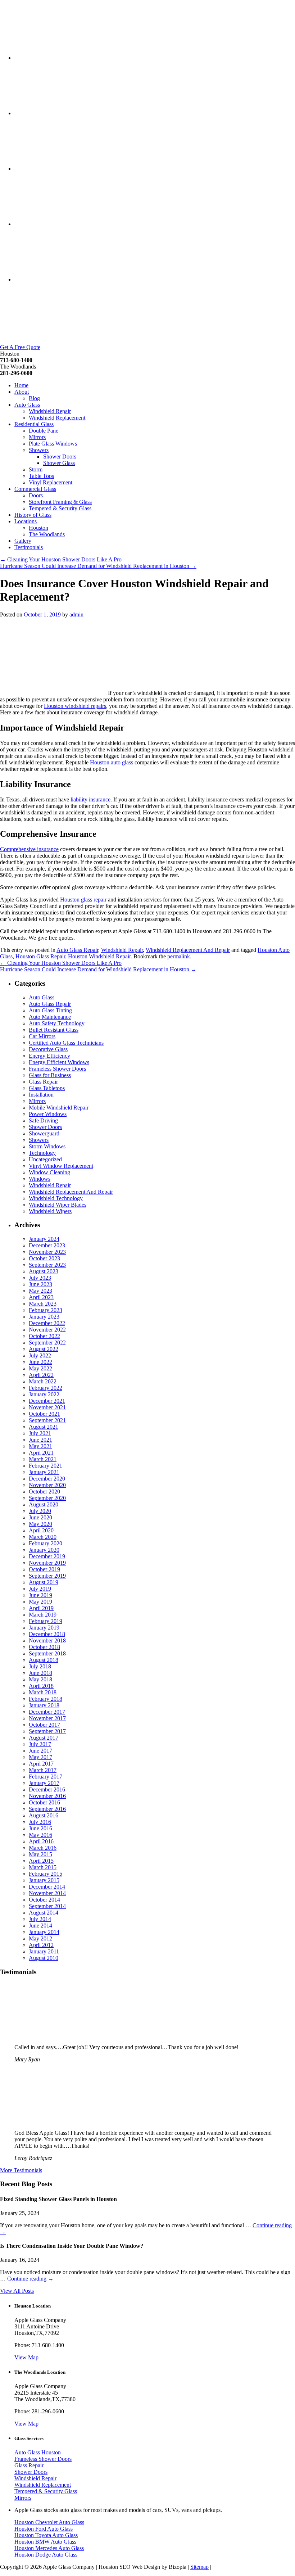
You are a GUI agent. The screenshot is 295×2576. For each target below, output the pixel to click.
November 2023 (47, 1252)
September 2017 (47, 1731)
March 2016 (43, 1848)
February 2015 (46, 1874)
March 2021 (43, 1459)
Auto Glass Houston (38, 2452)
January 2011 (44, 1951)
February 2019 (46, 1621)
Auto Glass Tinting (50, 1010)
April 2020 (41, 1530)
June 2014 (40, 1926)
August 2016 (44, 1815)
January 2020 (44, 1550)
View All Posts (17, 2291)
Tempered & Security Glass (60, 508)
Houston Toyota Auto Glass (46, 2535)
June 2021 (40, 1440)
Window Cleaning (49, 1172)
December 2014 (47, 1887)
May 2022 (40, 1368)
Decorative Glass (48, 1049)
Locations (26, 521)
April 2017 (41, 1764)
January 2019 (44, 1628)
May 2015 (40, 1854)
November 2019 (47, 1563)
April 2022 (41, 1375)
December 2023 (47, 1245)
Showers (39, 450)
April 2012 (41, 1945)
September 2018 (47, 1653)
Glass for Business (50, 1075)
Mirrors (37, 437)
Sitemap (199, 2567)
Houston (38, 528)
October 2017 (44, 1725)
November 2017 (47, 1718)
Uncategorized (45, 1159)
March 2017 (43, 1770)
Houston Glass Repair (40, 956)
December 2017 (47, 1712)
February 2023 (46, 1310)
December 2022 (47, 1323)
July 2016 (40, 1822)
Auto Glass (27, 405)
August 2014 (44, 1913)
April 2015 (41, 1861)
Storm (36, 469)
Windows (40, 1179)
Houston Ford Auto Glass (44, 2529)
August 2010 (44, 1958)
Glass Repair (43, 1082)
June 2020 (40, 1517)
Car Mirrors (42, 1036)
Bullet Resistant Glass (54, 1030)
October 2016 (44, 1802)
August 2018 (44, 1660)
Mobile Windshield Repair (59, 1108)
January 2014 (44, 1932)
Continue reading (30, 2279)
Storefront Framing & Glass (60, 502)
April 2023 (41, 1297)
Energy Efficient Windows (59, 1062)
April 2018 (41, 1686)
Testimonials (29, 547)
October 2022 (44, 1336)
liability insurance (90, 799)
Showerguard (44, 1133)
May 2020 (40, 1524)
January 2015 (44, 1880)
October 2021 (44, 1414)
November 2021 (47, 1407)
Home (21, 385)
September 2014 (47, 1906)
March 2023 (43, 1304)
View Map (26, 2357)
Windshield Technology (56, 1198)
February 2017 (46, 1777)
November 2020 (47, 1485)
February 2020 (46, 1543)
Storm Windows (47, 1146)
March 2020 (43, 1537)
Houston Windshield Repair (99, 956)
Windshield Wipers (50, 1211)
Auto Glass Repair (77, 950)
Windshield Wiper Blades (58, 1205)
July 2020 (40, 1511)
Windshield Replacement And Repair (188, 950)
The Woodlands (47, 534)
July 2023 (40, 1278)
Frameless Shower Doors (57, 1069)
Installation (41, 1095)
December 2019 (47, 1556)
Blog (34, 398)
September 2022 (47, 1343)
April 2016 (41, 1841)
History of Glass (33, 515)
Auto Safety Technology (57, 1023)
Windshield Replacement (57, 418)
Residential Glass (34, 424)
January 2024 (44, 1239)
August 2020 (44, 1504)
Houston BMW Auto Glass (45, 2542)
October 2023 (44, 1258)
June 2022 (40, 1362)
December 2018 (47, 1634)
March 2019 (43, 1615)
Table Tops (41, 476)
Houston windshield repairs (75, 706)
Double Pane (44, 431)
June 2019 (40, 1595)
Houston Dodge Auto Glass (46, 2555)
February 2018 (46, 1699)
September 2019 (47, 1576)
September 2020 (47, 1498)
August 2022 (44, 1349)
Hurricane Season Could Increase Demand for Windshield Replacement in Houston (98, 566)
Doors (36, 495)
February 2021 (46, 1466)
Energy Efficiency (49, 1056)
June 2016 (40, 1828)
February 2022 (46, 1388)
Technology (42, 1153)
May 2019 (40, 1602)
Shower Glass (59, 463)
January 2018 (44, 1705)
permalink (179, 956)
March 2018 (43, 1692)
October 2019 (44, 1569)
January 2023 (44, 1317)
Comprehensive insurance (29, 849)
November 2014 (47, 1893)
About (22, 392)
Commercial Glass (35, 489)
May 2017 (40, 1757)
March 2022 (43, 1381)
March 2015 (43, 1867)
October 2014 (44, 1900)
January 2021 (44, 1472)
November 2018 (47, 1640)
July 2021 (40, 1433)
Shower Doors (60, 457)
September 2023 (47, 1265)
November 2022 (47, 1330)
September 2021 (47, 1420)
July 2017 (40, 1744)
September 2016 (47, 1809)
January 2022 (44, 1394)
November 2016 (47, 1796)
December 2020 (47, 1479)
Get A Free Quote (20, 347)
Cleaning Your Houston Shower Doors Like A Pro (61, 559)
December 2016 (47, 1789)
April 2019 (41, 1608)
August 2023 (44, 1271)
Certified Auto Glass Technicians (66, 1043)
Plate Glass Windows (53, 444)
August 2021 (44, 1427)
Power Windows (48, 1114)
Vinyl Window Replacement (61, 1166)
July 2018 (40, 1666)
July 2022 (40, 1355)
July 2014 (40, 1919)
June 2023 (40, 1284)
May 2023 (40, 1291)
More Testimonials (21, 2170)
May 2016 (40, 1835)
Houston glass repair (83, 900)
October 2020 (44, 1492)
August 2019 (44, 1582)
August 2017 (44, 1738)
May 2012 (40, 1938)
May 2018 (40, 1679)
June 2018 (40, 1673)
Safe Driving (43, 1120)
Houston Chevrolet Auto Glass (49, 2522)
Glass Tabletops (47, 1088)
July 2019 (40, 1589)
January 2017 (44, 1783)
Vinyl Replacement (51, 482)
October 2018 (44, 1647)
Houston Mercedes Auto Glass (49, 2548)
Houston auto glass (112, 762)
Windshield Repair (50, 411)
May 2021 (40, 1446)
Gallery (23, 541)
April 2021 (41, 1453)
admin (76, 614)
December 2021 (47, 1401)
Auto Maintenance (50, 1017)
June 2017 (40, 1751)
